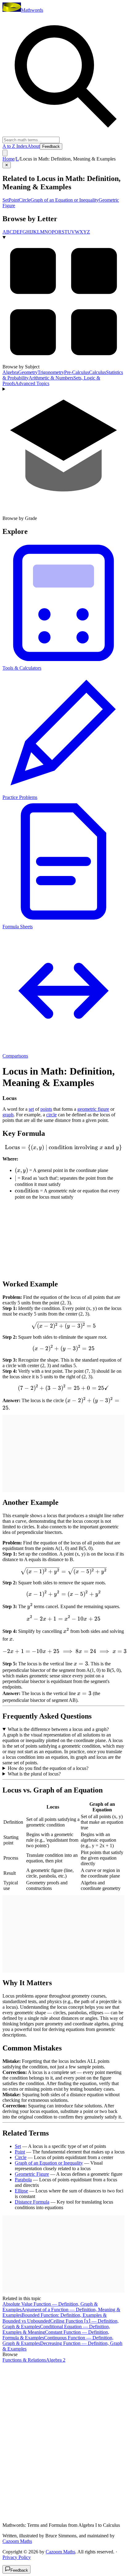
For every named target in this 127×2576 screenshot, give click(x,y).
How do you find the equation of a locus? (48, 1768)
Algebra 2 (56, 2360)
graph (8, 1115)
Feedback (51, 146)
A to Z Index (15, 146)
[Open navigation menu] (5, 153)
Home (8, 159)
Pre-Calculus (77, 372)
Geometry (28, 372)
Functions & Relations (24, 2360)
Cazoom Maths (17, 2541)
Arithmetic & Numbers (51, 378)
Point (14, 200)
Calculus (98, 372)
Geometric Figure (32, 2174)
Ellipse (21, 2191)
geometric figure (93, 1109)
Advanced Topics (32, 383)
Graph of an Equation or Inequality (65, 200)
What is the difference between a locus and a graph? (58, 1729)
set (31, 1109)
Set (6, 200)
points (46, 1109)
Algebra (10, 372)
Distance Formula (32, 2202)
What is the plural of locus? (34, 1774)
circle (51, 1115)
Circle (25, 200)
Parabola (23, 2180)
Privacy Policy (17, 2557)
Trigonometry (51, 372)
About (34, 146)
